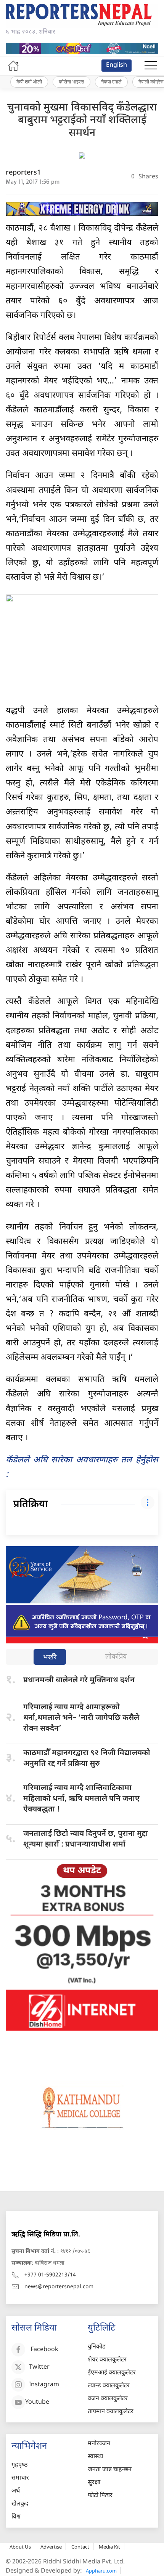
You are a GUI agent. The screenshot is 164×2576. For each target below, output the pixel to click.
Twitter (39, 2367)
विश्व (16, 2517)
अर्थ (16, 2491)
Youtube (37, 2402)
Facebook (44, 2350)
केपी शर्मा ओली (29, 82)
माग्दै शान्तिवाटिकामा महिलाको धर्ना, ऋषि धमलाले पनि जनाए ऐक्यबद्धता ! (81, 1799)
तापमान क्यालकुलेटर (111, 2412)
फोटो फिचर (100, 2496)
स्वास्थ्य (95, 2457)
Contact (80, 2547)
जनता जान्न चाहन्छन (110, 2470)
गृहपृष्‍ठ (19, 2465)
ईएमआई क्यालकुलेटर (112, 2373)
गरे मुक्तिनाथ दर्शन (79, 1680)
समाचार (20, 2478)
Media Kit (109, 2547)
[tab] (50, 1658)
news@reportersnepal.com (59, 2287)
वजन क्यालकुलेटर (108, 2399)
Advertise (51, 2547)
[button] (151, 66)
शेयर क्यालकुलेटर (107, 2360)
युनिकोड (97, 2347)
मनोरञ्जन (99, 2444)
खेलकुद (20, 2504)
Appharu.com (101, 2571)
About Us (20, 2547)
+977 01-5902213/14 (50, 2275)
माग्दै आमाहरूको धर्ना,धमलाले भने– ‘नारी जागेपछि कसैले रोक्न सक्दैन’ (81, 1718)
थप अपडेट (82, 1871)
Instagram (44, 2385)
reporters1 (23, 173)
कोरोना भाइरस (72, 82)
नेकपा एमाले (111, 82)
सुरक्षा (94, 2483)
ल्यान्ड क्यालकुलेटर (109, 2386)
